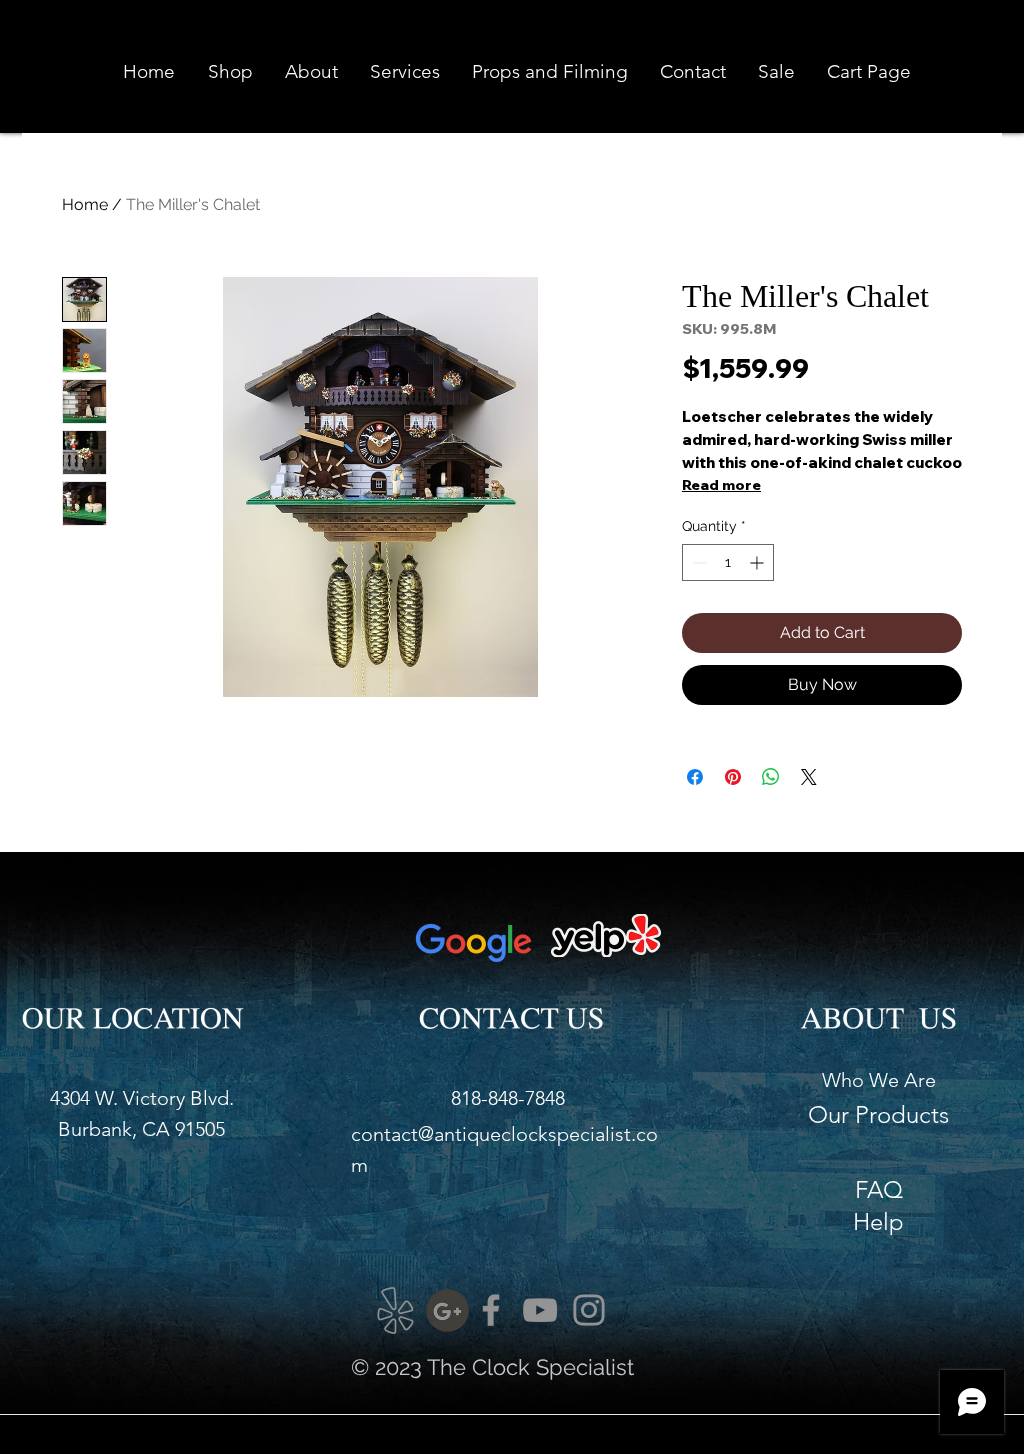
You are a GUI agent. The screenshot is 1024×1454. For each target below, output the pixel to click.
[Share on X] (809, 777)
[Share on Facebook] (695, 777)
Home (85, 204)
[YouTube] (540, 1310)
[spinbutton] (728, 562)
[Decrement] (697, 562)
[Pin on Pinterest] (733, 777)
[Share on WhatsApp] (771, 777)
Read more (721, 485)
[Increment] (758, 562)
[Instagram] (589, 1310)
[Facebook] (491, 1310)
